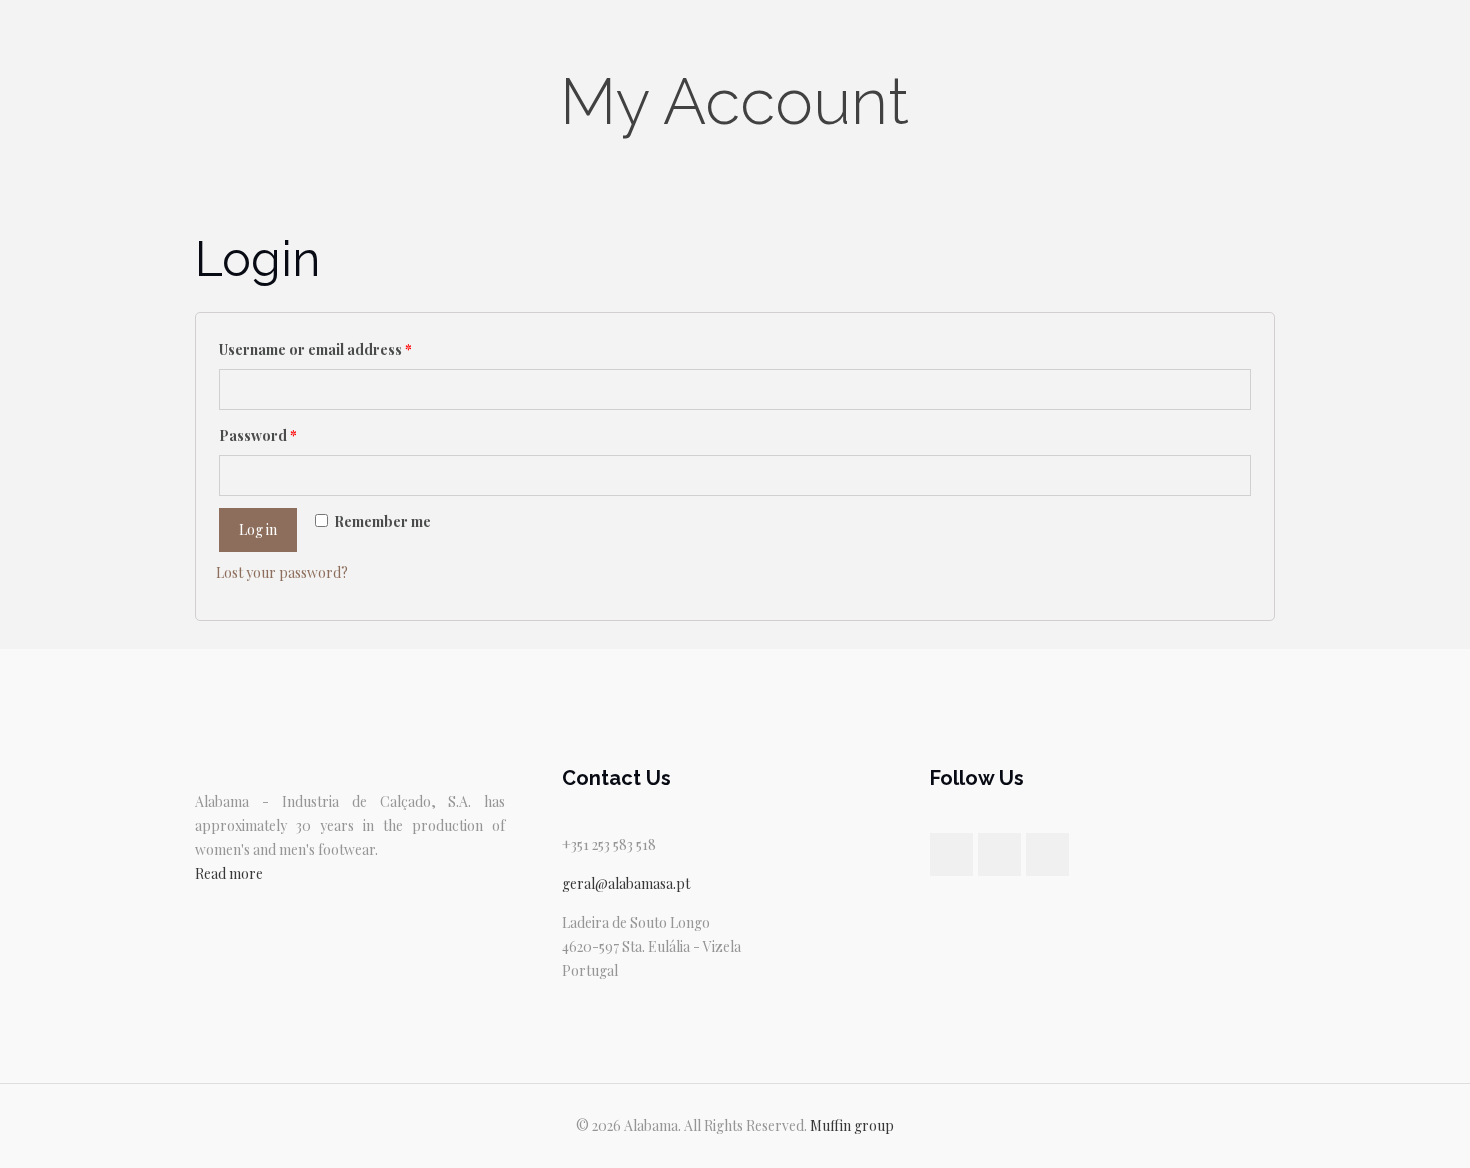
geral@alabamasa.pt (626, 883)
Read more (229, 873)
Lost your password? (282, 572)
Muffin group (852, 1125)
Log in (258, 529)
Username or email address (315, 349)
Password (258, 435)
